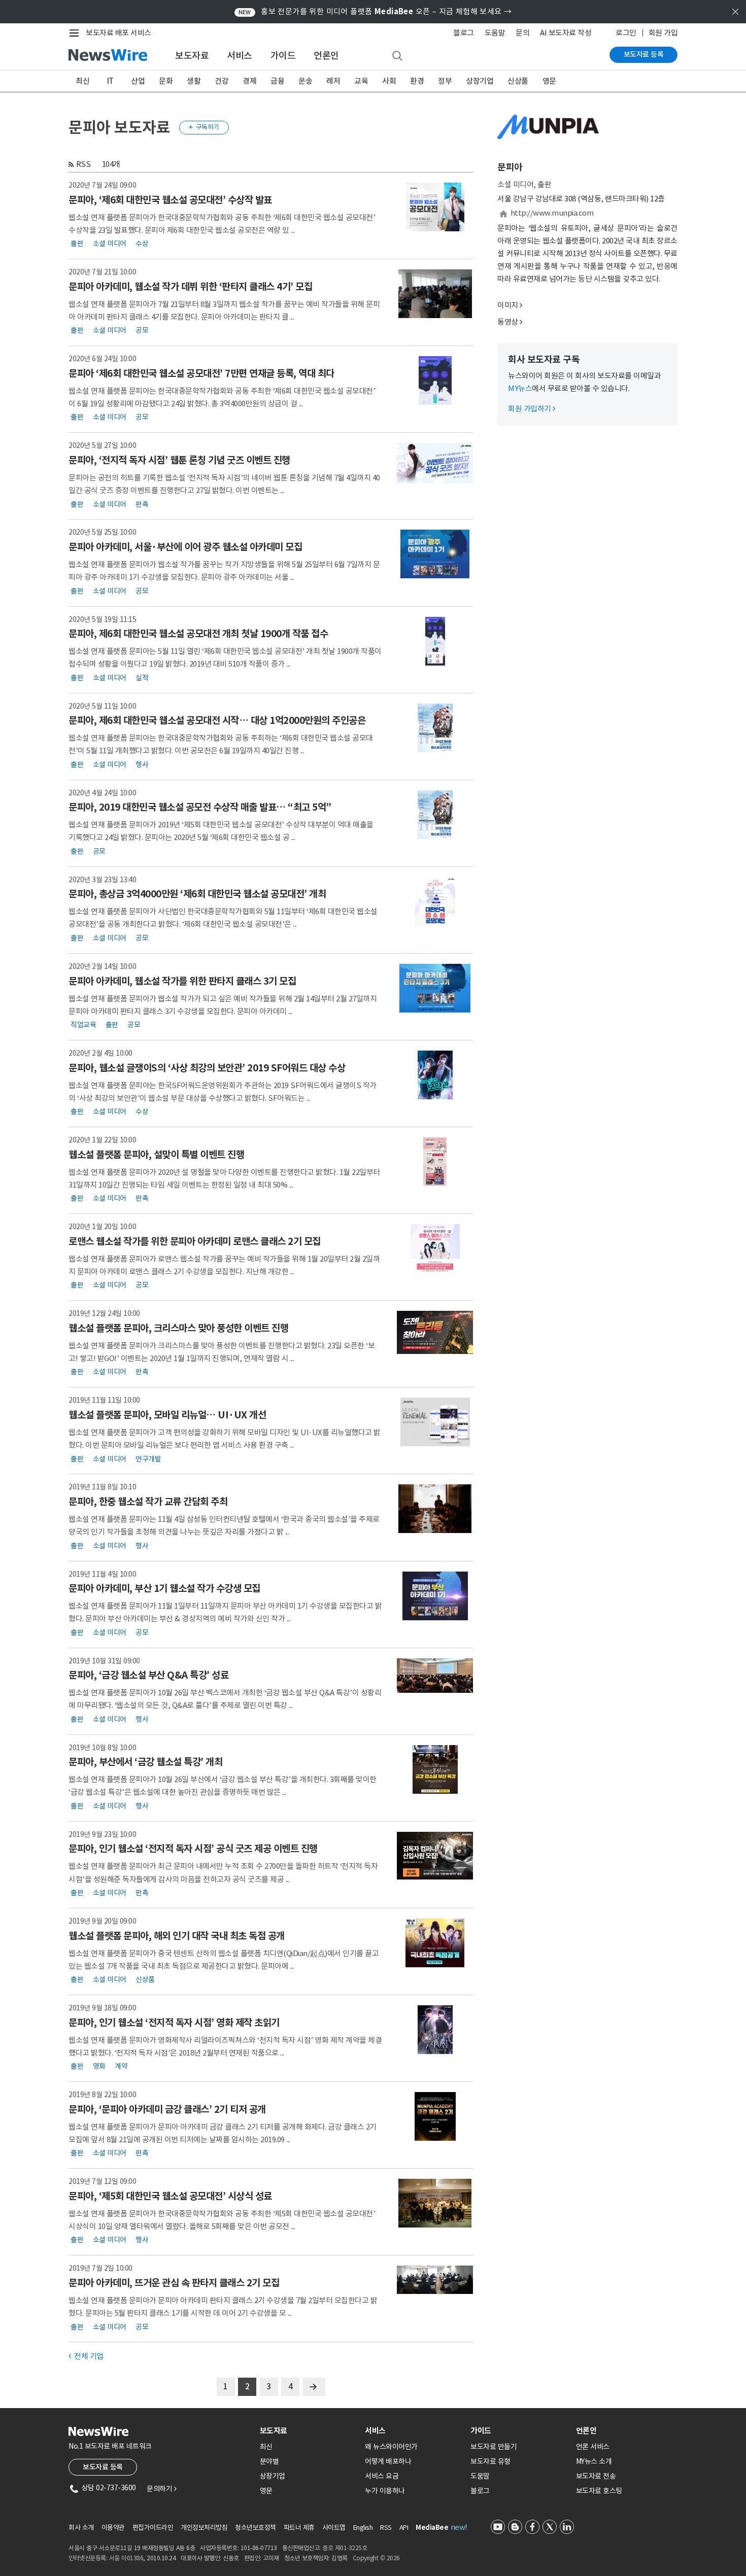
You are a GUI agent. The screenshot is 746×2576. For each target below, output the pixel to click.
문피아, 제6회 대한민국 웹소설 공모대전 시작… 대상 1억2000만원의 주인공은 (217, 720)
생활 (194, 81)
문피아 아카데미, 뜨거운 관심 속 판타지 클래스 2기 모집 (174, 2283)
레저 (333, 81)
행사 (142, 764)
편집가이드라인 (153, 2528)
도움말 (495, 33)
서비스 (240, 56)
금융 (277, 81)
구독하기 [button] (204, 127)
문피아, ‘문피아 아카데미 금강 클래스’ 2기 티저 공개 (167, 2109)
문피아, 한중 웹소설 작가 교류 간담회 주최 (148, 1502)
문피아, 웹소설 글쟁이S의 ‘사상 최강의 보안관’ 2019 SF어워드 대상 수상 (207, 1068)
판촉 (142, 504)
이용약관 (113, 2528)
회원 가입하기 (532, 409)
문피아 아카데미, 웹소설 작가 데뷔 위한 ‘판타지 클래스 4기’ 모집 (190, 287)
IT (110, 81)
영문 (549, 81)
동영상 (508, 322)
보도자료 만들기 (494, 2447)
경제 (249, 81)
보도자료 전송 (596, 2476)
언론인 (326, 56)
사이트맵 (334, 2528)
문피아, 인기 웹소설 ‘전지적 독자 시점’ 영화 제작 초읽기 (174, 2023)
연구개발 (148, 1458)
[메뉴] (76, 33)
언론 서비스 (593, 2447)
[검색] (397, 56)
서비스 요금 (382, 2476)
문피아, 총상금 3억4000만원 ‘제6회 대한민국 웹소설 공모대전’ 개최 (197, 894)
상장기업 (480, 81)
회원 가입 (663, 33)
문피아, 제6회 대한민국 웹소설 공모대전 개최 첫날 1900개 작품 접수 (198, 634)
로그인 (626, 33)
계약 (121, 2066)
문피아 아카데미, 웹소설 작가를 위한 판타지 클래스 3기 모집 (182, 981)
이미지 (508, 305)
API (404, 2528)
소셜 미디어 (110, 243)
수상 (142, 243)
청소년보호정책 (256, 2528)
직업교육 (83, 1025)
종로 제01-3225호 (345, 2548)
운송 (305, 81)
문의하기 (161, 2489)
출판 (77, 243)
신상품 (518, 81)
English (363, 2528)
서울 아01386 (126, 2558)
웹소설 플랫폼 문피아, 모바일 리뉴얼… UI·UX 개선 (167, 1415)
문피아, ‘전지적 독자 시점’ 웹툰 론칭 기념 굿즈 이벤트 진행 (179, 460)
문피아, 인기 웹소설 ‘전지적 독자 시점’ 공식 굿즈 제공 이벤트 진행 (193, 1849)
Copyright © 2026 (376, 2558)
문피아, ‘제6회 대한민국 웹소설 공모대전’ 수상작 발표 (170, 200)
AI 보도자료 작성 (566, 33)
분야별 (269, 2461)
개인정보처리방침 (204, 2528)
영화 (99, 2066)
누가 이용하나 (385, 2491)
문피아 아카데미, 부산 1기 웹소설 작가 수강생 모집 (164, 1588)
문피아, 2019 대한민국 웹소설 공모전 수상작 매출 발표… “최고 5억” (200, 807)
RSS (83, 164)
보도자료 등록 (644, 54)
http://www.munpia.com (552, 213)
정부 (445, 81)
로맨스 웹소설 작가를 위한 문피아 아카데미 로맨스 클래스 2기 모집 (195, 1241)
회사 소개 (81, 2528)
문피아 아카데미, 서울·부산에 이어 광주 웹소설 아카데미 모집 (185, 547)
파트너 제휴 (299, 2528)
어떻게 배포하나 (388, 2461)
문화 (166, 81)
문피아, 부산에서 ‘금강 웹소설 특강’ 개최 (145, 1762)
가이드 (283, 56)
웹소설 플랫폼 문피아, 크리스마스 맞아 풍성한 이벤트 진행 (178, 1328)
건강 (222, 81)
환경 (417, 81)
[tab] (309, 2431)
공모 (142, 330)
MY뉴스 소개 (594, 2461)
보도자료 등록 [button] (103, 2467)
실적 (142, 677)
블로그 (464, 33)
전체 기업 (86, 2356)
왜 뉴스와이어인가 (391, 2447)
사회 (389, 81)
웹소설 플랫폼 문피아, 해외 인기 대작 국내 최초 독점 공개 (177, 1936)
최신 (82, 81)
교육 (361, 81)
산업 (138, 81)
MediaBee (432, 2528)
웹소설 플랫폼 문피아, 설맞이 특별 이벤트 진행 (156, 1155)
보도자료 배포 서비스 (118, 33)
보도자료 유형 (490, 2461)
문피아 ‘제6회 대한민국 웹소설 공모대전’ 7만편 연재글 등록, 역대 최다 (201, 373)
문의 (522, 33)
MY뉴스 (520, 388)
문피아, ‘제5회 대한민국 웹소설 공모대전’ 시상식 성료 (170, 2196)
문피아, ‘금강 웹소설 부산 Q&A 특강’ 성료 (148, 1675)
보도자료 (192, 56)
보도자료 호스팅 (599, 2491)
